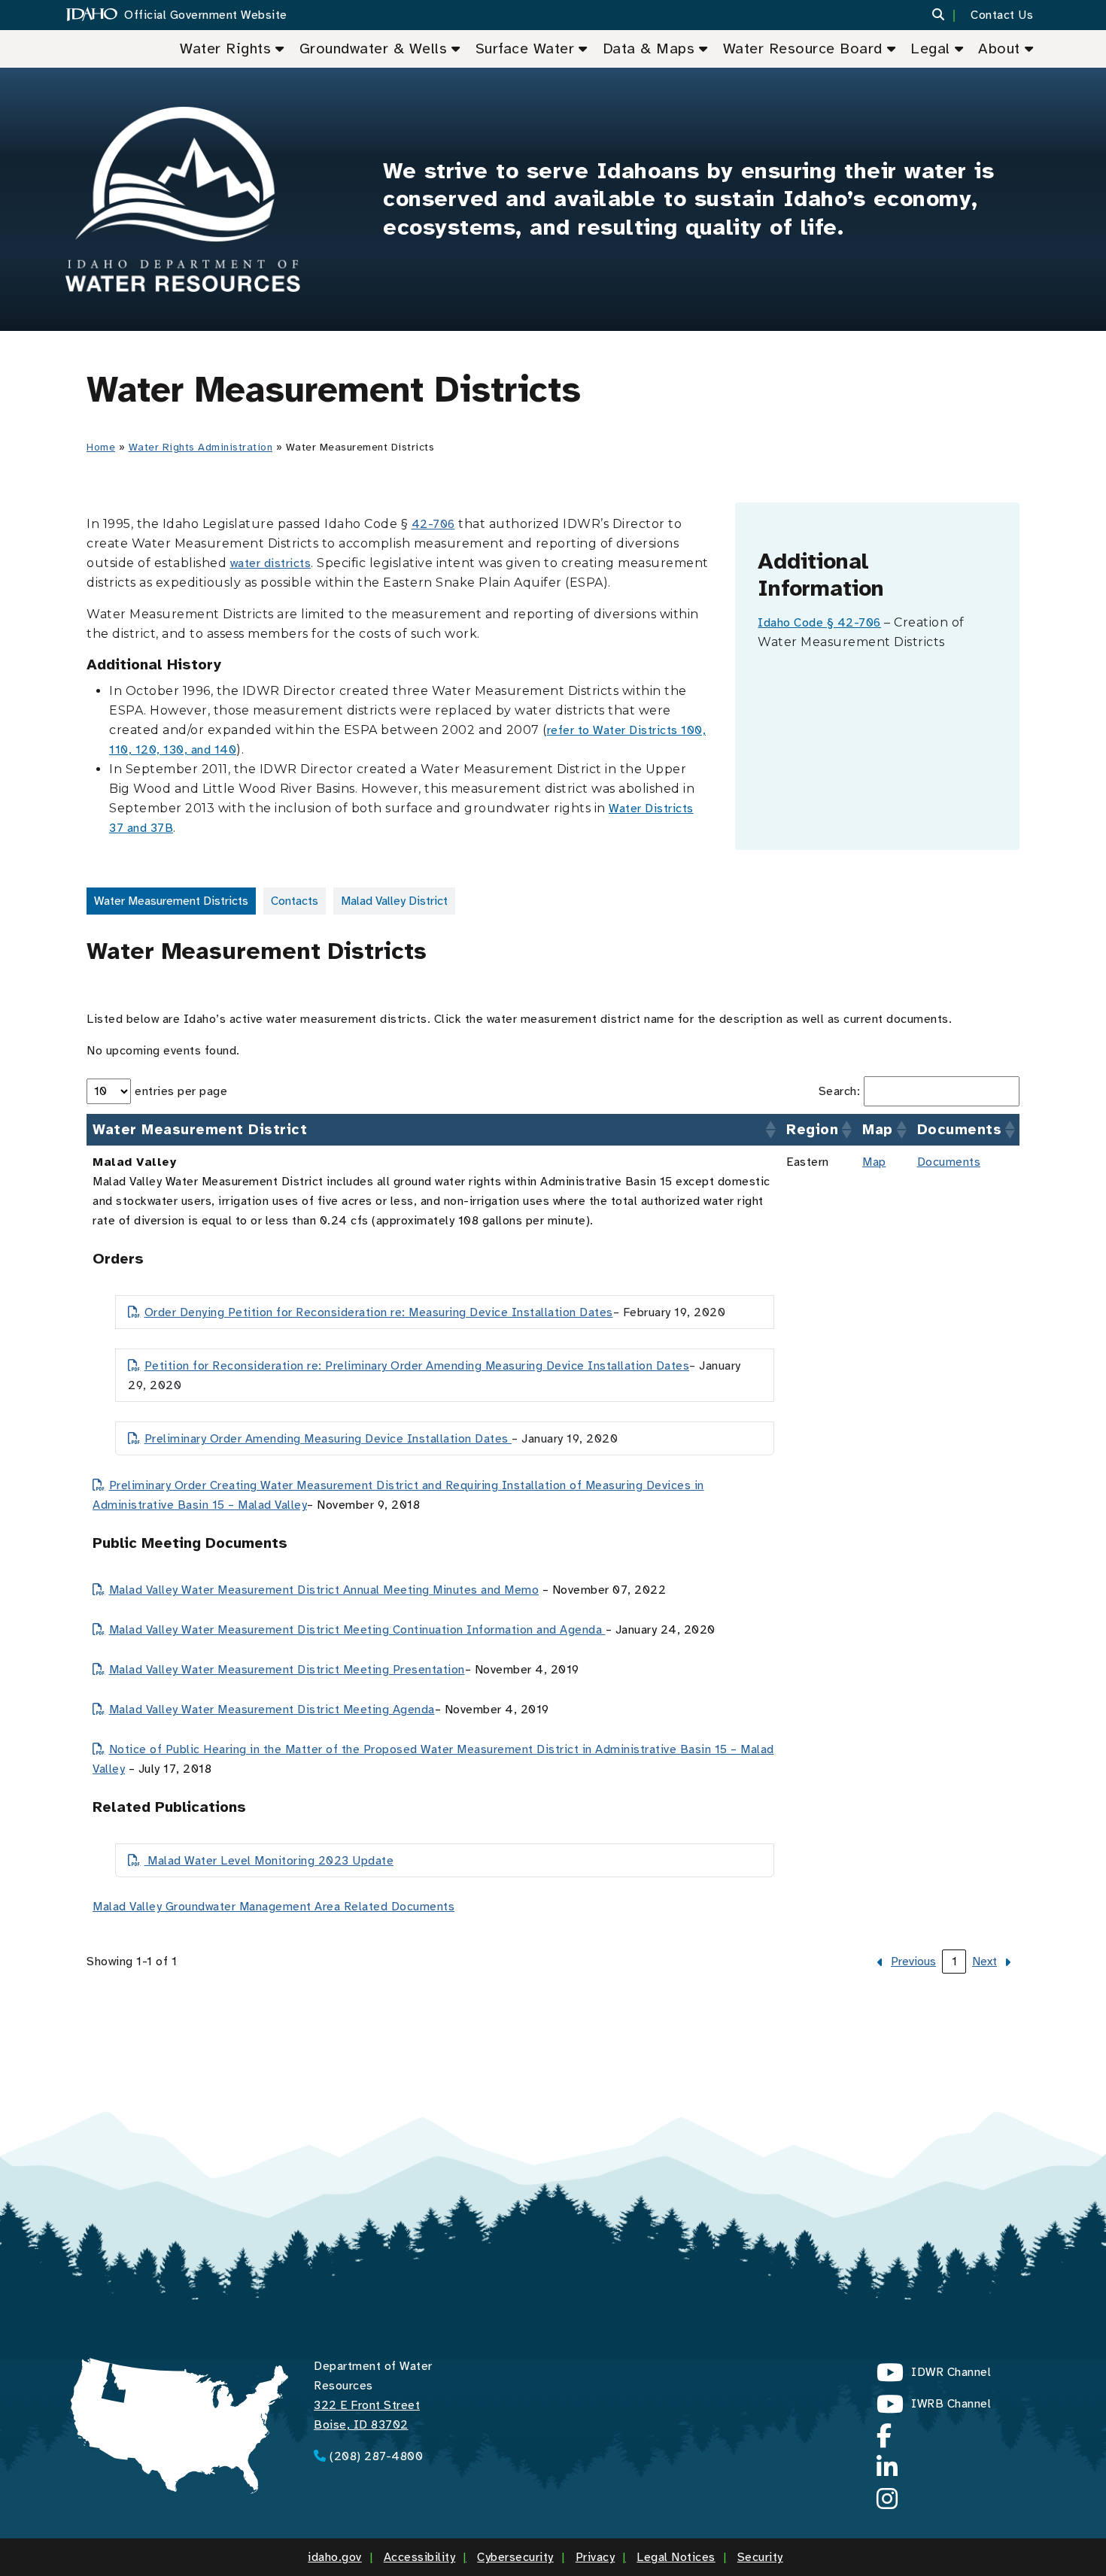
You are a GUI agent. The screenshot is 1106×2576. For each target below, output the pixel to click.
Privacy (596, 2557)
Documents (949, 1162)
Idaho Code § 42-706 (819, 623)
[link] (904, 1962)
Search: (840, 1091)
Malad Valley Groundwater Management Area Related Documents (273, 1907)
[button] (948, 15)
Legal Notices (676, 2557)
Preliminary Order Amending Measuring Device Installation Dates (328, 1439)
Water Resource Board (803, 49)
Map (874, 1162)
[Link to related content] (183, 199)
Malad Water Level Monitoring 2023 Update (269, 1861)
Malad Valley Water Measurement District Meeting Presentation (287, 1670)
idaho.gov (335, 2557)
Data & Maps (649, 49)
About (999, 49)
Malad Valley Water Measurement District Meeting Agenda (272, 1710)
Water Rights (225, 49)
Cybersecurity (515, 2557)
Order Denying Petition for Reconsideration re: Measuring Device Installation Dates (379, 1312)
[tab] (171, 901)
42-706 (433, 524)
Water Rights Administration (201, 447)
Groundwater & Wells (374, 49)
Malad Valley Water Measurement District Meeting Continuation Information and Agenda (357, 1630)
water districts (271, 563)
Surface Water (525, 49)
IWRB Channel (934, 2408)
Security (760, 2557)
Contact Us (1002, 15)
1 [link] (954, 1962)
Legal (930, 49)
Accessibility (420, 2557)
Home (101, 447)
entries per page (181, 1091)
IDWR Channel (934, 2376)
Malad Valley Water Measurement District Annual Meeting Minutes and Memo (324, 1590)
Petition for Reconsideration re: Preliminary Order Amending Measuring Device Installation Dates (417, 1366)
